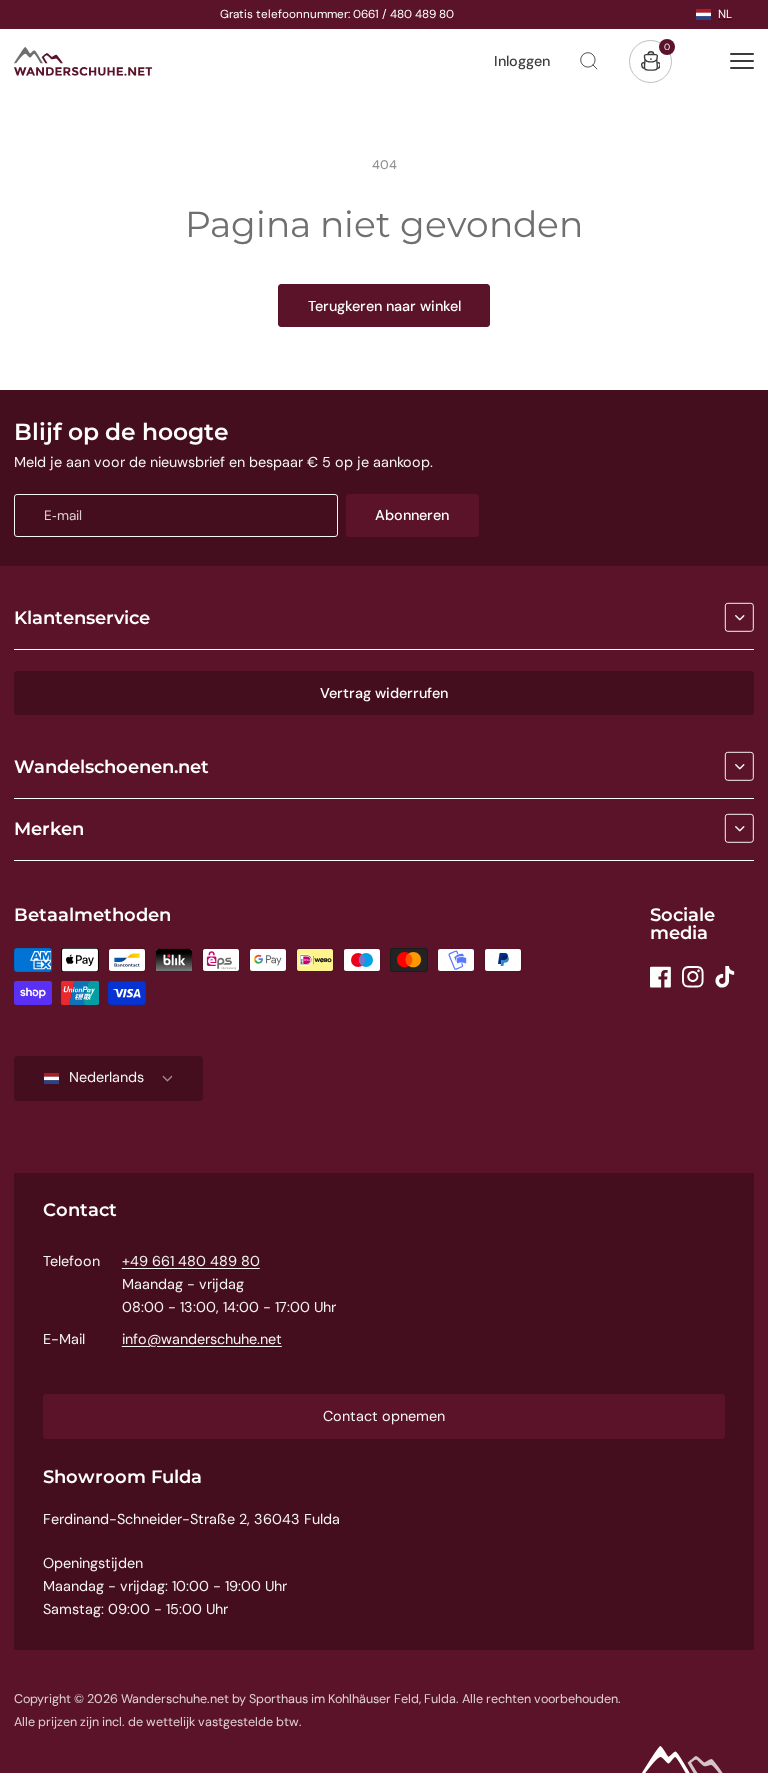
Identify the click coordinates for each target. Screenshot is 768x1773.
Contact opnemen (384, 1416)
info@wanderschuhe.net (202, 1339)
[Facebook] (661, 977)
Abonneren (412, 515)
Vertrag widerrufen (384, 693)
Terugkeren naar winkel (384, 306)
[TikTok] (725, 977)
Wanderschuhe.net (175, 1699)
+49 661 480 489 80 (191, 1261)
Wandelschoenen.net (111, 767)
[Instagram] (693, 977)
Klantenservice (82, 618)
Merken (49, 829)
